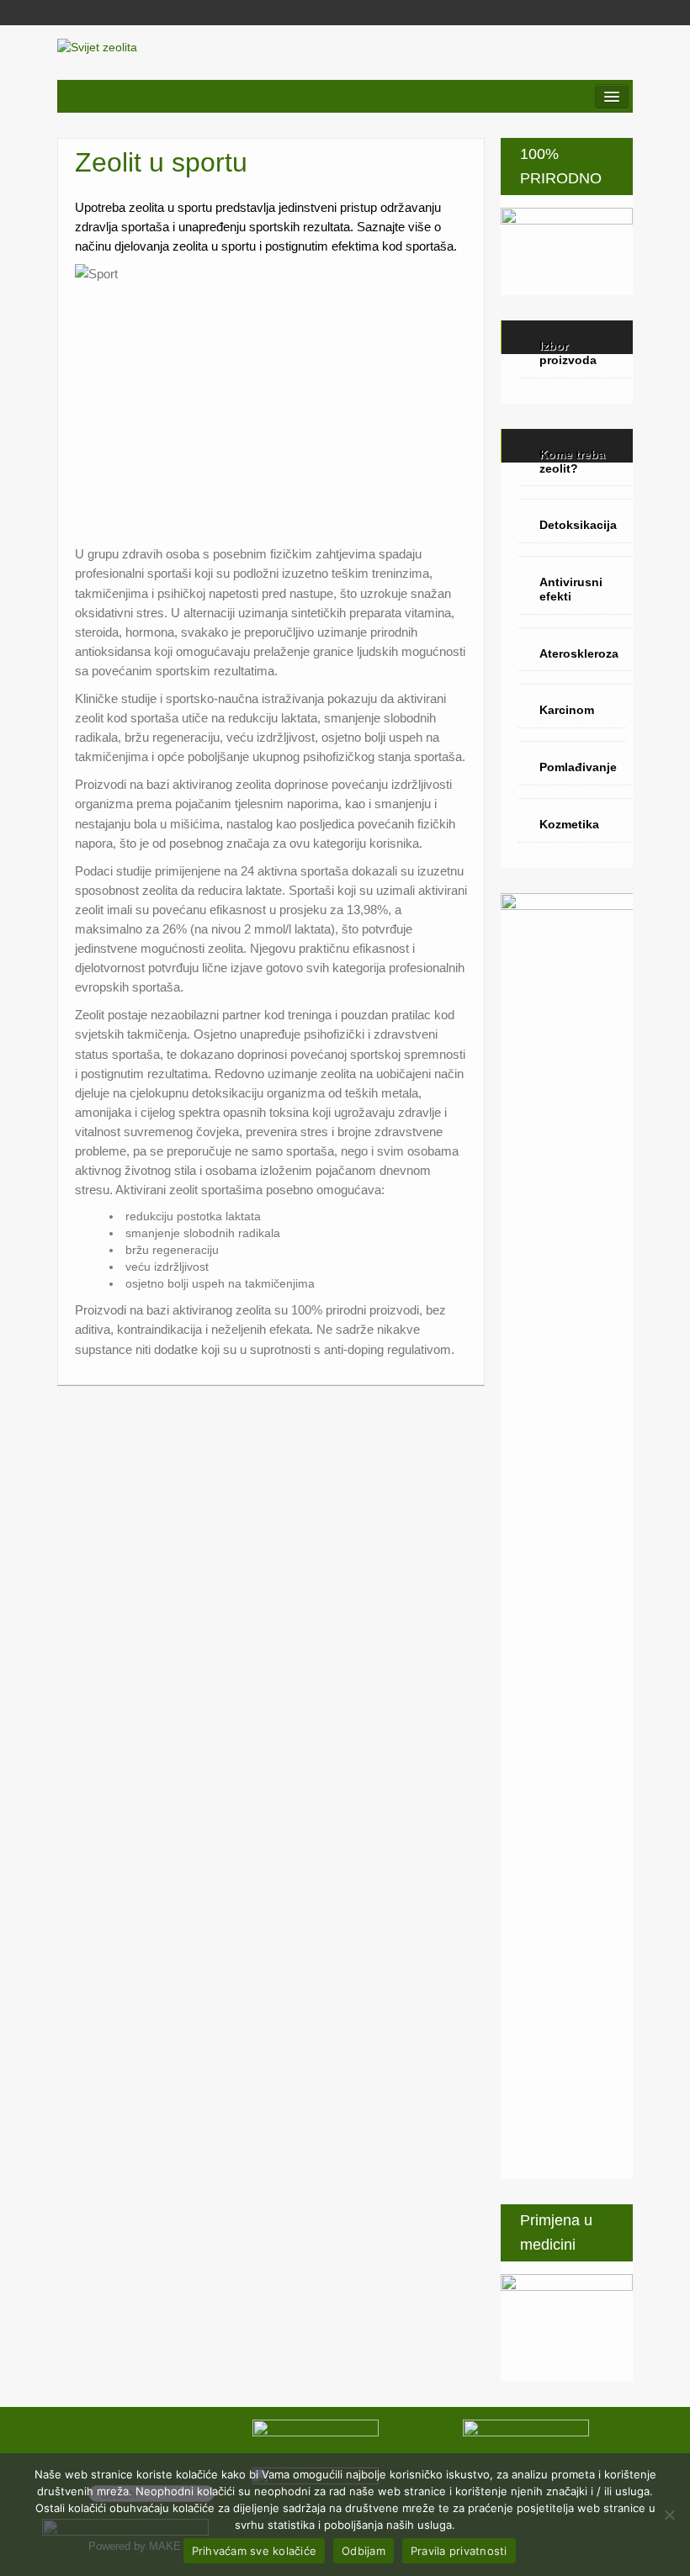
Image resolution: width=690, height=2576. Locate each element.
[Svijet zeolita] (97, 46)
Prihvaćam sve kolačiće (255, 2551)
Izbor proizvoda (568, 353)
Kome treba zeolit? (572, 461)
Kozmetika (569, 824)
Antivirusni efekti (571, 589)
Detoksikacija (578, 525)
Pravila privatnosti (459, 2551)
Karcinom (567, 710)
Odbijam (364, 2551)
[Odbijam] (669, 2515)
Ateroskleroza (579, 653)
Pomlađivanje (578, 767)
